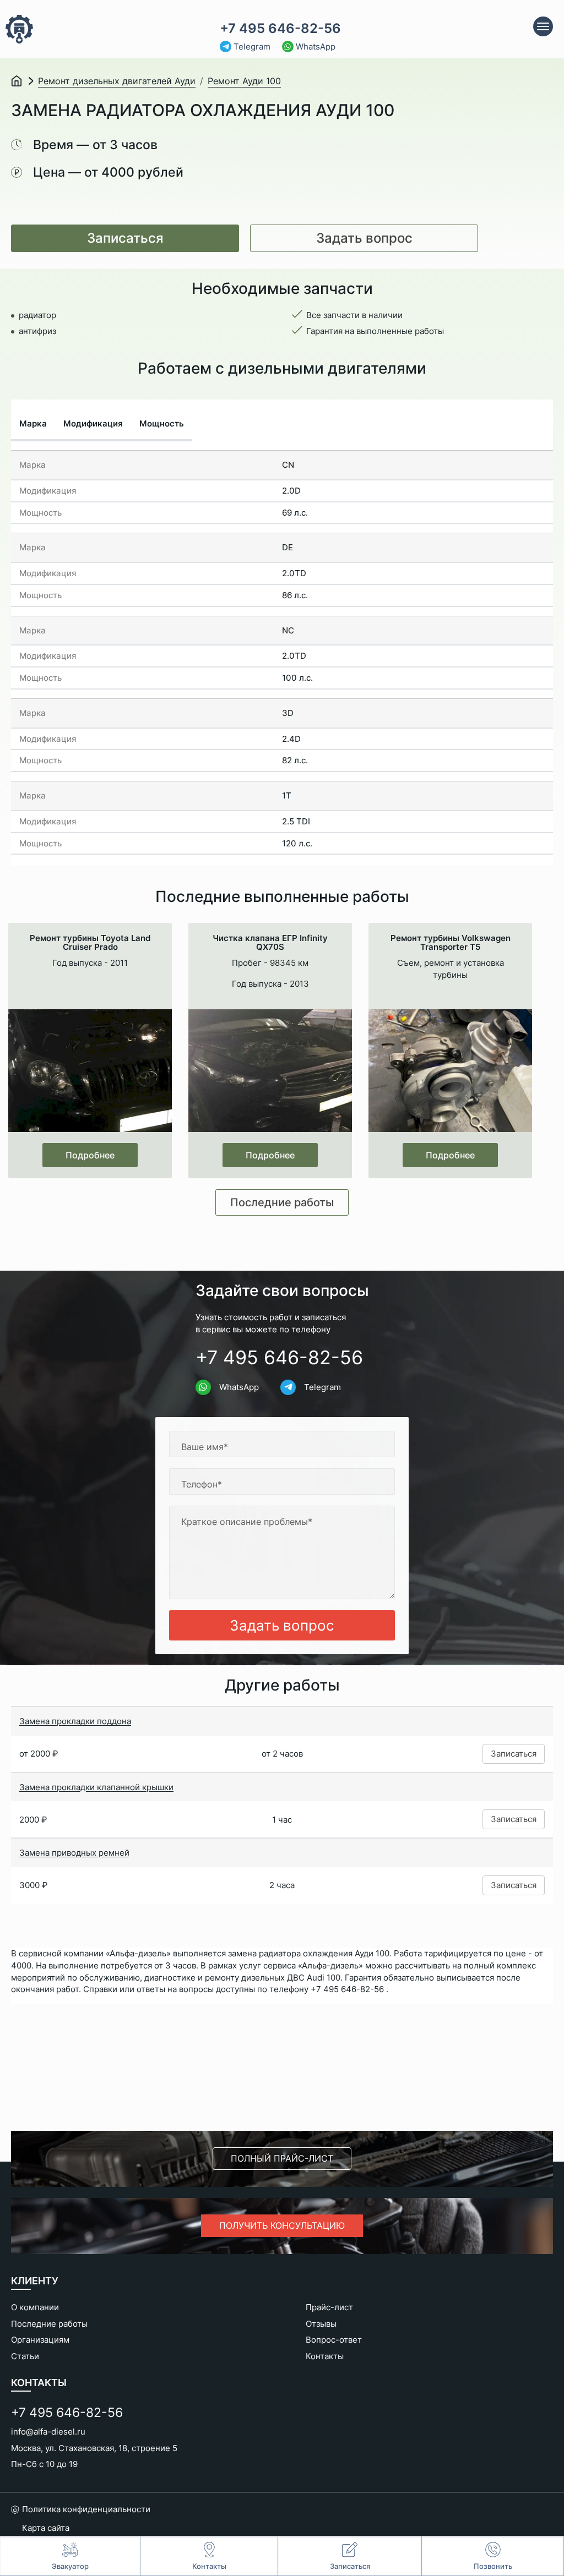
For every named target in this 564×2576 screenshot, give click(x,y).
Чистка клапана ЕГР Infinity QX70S (270, 943)
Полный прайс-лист (282, 2158)
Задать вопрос (364, 238)
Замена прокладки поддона (75, 1721)
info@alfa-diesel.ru (48, 2432)
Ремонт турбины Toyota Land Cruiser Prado (90, 943)
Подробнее (90, 1155)
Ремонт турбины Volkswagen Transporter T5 (451, 943)
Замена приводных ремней (74, 1853)
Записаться (125, 238)
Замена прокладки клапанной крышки (96, 1787)
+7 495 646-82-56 (280, 29)
